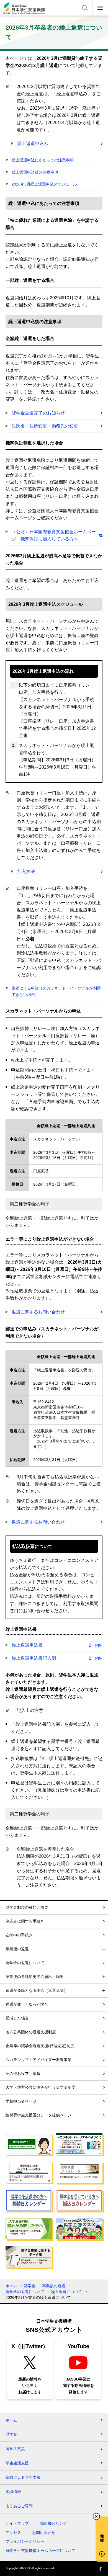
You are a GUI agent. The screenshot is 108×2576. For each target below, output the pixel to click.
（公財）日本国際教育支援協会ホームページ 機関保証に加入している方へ (54, 535)
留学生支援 (15, 2449)
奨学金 (30, 2286)
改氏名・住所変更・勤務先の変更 (45, 426)
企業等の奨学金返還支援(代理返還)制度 (40, 2046)
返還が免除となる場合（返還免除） (37, 1990)
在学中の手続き (19, 1935)
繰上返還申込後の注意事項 (35, 172)
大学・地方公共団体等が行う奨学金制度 (40, 2087)
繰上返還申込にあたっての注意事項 (43, 160)
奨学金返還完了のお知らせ (38, 413)
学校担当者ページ (21, 2101)
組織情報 (13, 2492)
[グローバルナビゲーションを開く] (100, 8)
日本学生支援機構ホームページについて (40, 2551)
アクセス (13, 2533)
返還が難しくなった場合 (27, 2004)
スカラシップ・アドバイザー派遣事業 (38, 2060)
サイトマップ (17, 2523)
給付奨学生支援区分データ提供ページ (38, 2115)
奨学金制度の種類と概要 (27, 1907)
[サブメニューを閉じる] (104, 1949)
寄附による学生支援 (23, 2477)
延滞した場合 (17, 2018)
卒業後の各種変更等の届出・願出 (35, 1977)
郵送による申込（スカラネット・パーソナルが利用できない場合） (56, 991)
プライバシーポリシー (25, 2541)
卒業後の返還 (17, 1949)
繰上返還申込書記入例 (34, 1658)
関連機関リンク (53, 2523)
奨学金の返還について (25, 1963)
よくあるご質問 (19, 2506)
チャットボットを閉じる (96, 2516)
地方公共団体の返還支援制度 (31, 2032)
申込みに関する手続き (25, 1921)
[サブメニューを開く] (104, 1977)
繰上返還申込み (33, 144)
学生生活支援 (17, 2463)
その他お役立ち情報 (23, 2073)
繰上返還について (66, 2292)
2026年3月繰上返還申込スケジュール (44, 184)
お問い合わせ (44, 2533)
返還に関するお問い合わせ (38, 1312)
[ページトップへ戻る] (101, 2568)
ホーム (11, 2286)
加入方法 (26, 871)
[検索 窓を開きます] (85, 8)
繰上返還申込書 (27, 1645)
